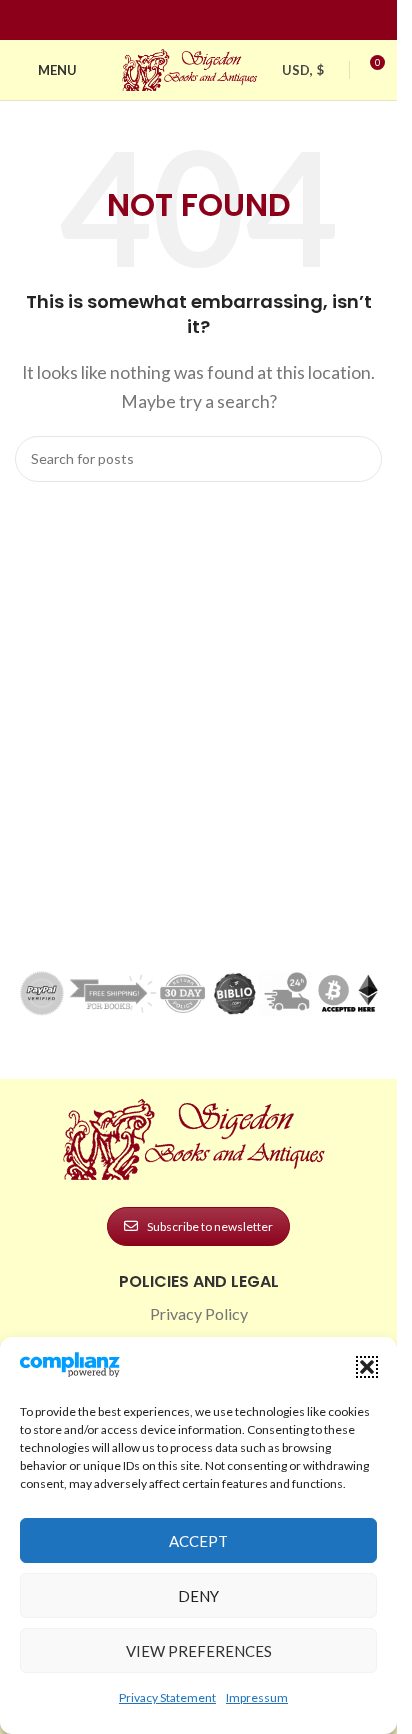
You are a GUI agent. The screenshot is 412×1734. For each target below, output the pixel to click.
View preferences (199, 1651)
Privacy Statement (167, 1697)
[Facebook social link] (163, 20)
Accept (198, 1541)
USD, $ (303, 70)
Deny (198, 1596)
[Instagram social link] (187, 20)
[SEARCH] (359, 459)
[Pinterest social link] (211, 20)
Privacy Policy (199, 1313)
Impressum (257, 1697)
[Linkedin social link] (235, 20)
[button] (367, 1367)
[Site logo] (192, 67)
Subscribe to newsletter (210, 1226)
